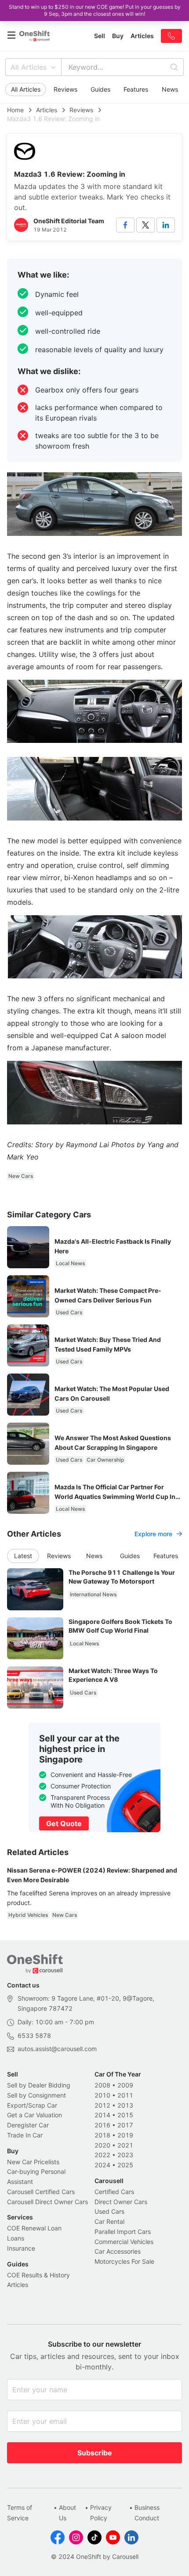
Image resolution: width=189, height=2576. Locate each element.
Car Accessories (118, 2251)
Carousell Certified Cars (41, 2192)
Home (15, 110)
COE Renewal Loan (34, 2228)
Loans (16, 2238)
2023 (125, 2155)
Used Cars (109, 2211)
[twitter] (145, 225)
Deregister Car (28, 2125)
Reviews (65, 89)
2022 (102, 2155)
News (170, 89)
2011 (125, 2095)
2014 (102, 2115)
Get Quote (64, 1823)
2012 (102, 2105)
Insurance (21, 2248)
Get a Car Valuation (35, 2115)
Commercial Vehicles (124, 2242)
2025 (125, 2165)
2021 (125, 2145)
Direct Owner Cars (121, 2202)
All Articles (29, 67)
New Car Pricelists (33, 2162)
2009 (125, 2085)
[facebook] (125, 225)
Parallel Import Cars (123, 2232)
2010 (102, 2095)
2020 (102, 2145)
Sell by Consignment (36, 2095)
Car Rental (109, 2221)
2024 (102, 2165)
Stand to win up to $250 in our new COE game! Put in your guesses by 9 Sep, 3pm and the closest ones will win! (95, 10)
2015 (125, 2115)
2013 (125, 2105)
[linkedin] (166, 225)
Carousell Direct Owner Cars (47, 2202)
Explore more (153, 1534)
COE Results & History (38, 2275)
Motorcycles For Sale (124, 2261)
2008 (102, 2085)
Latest (23, 1556)
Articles (47, 110)
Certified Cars (114, 2192)
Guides (100, 89)
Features (136, 89)
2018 (102, 2135)
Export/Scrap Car (32, 2105)
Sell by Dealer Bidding (39, 2085)
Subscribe (95, 2453)
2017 (125, 2125)
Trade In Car (25, 2135)
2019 (125, 2135)
